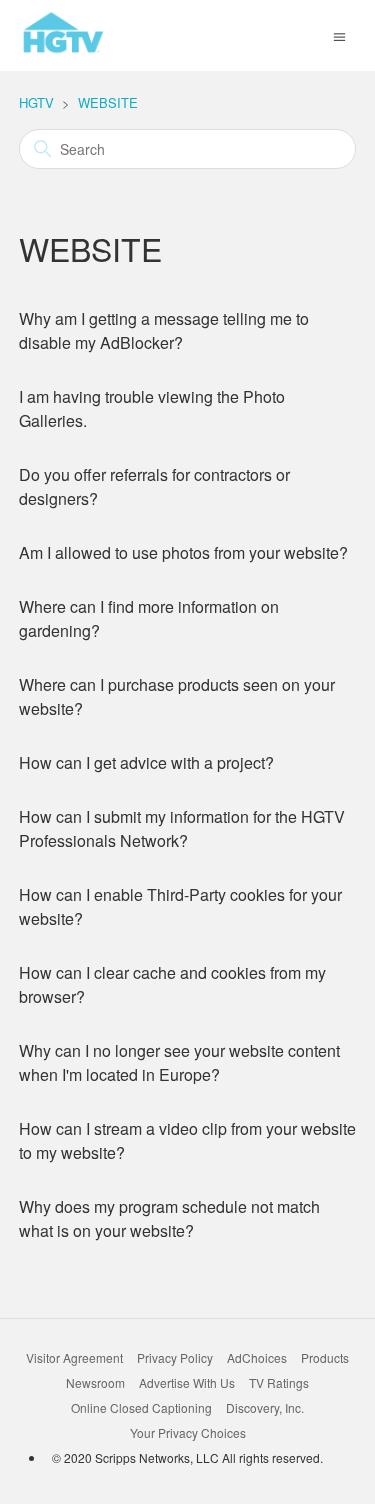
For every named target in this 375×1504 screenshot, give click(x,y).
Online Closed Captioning (141, 1407)
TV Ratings (279, 1382)
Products (325, 1357)
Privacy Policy (175, 1357)
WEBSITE (108, 102)
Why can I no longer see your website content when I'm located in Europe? (179, 1062)
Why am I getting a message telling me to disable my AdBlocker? (164, 330)
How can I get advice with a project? (146, 762)
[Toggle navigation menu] (339, 35)
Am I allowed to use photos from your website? (183, 552)
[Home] (63, 50)
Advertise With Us (187, 1382)
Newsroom (95, 1382)
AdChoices (257, 1357)
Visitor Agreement (74, 1357)
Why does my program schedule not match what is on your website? (169, 1218)
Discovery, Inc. (265, 1407)
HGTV (36, 102)
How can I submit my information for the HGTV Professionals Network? (182, 828)
